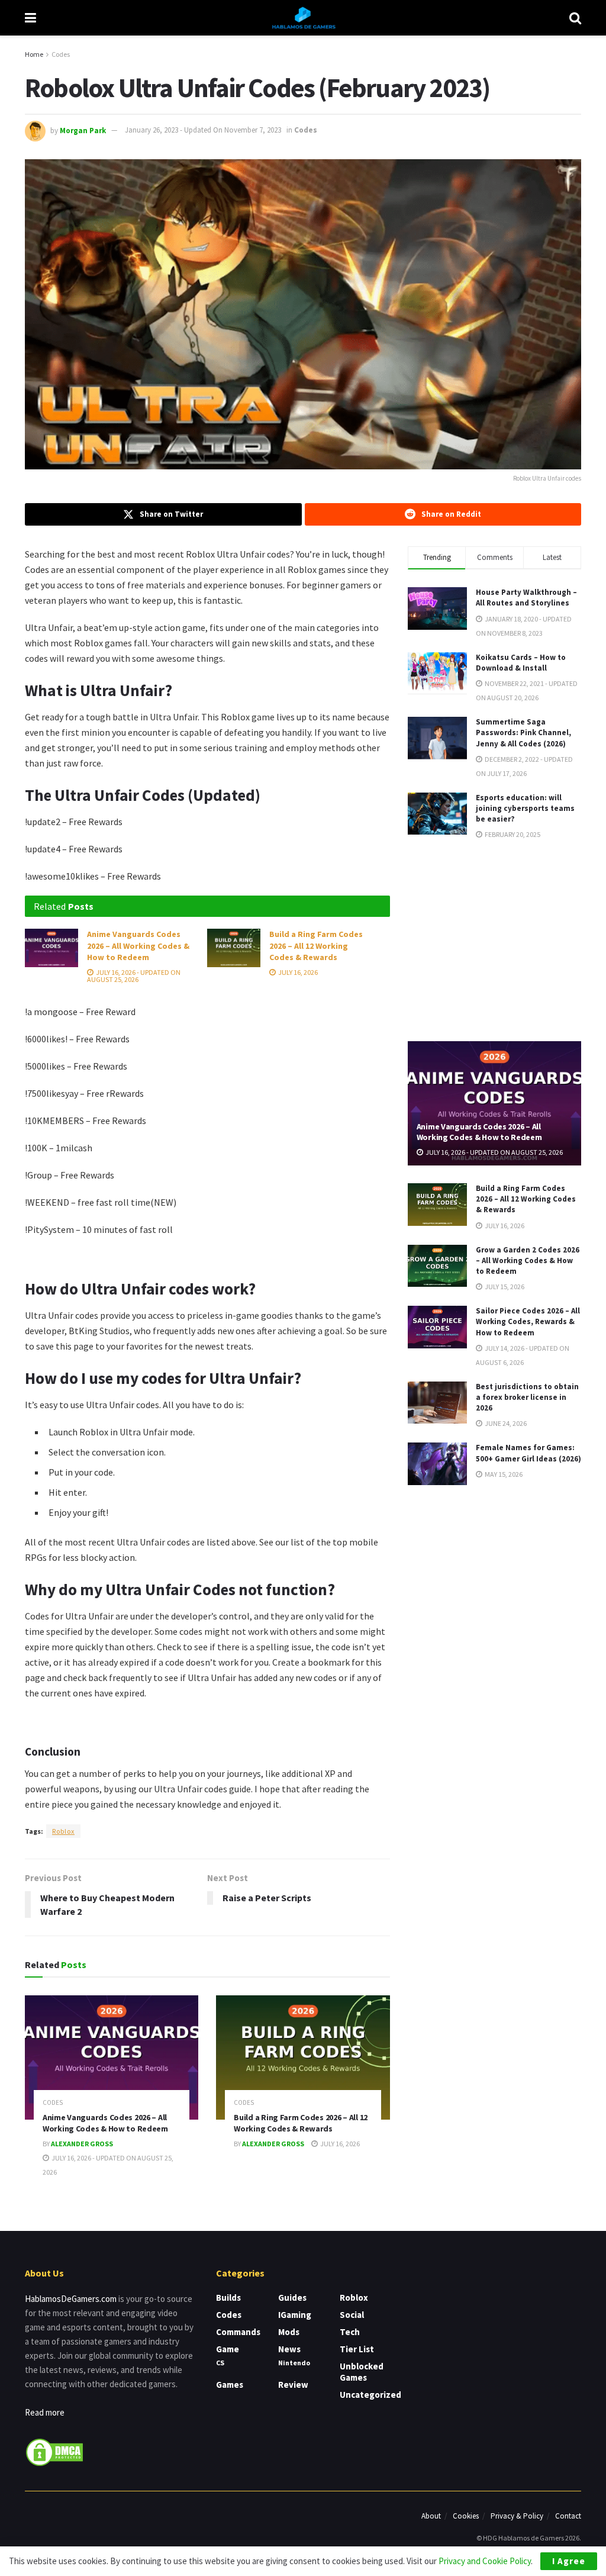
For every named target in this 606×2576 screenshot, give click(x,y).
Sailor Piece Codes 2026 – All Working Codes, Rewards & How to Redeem (528, 1321)
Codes (61, 54)
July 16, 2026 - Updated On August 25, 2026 (134, 976)
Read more (45, 2412)
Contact (568, 2516)
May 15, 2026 (503, 1474)
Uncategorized (370, 2395)
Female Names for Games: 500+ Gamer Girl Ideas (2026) (528, 1453)
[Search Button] (575, 18)
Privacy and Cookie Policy (485, 2561)
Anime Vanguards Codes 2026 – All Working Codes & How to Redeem (138, 946)
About (431, 2516)
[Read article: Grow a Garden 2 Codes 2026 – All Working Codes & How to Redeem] (437, 1266)
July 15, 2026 (504, 1287)
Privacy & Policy (517, 2516)
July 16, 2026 (297, 972)
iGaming (295, 2315)
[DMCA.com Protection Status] (54, 2451)
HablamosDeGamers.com (71, 2299)
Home (34, 54)
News (289, 2349)
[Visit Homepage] (303, 18)
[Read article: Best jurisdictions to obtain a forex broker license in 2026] (437, 1403)
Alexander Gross (82, 2144)
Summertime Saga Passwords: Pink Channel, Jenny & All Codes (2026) (523, 732)
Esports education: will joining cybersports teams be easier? (525, 808)
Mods (289, 2332)
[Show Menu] (30, 18)
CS (220, 2363)
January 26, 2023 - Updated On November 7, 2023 (203, 130)
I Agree (569, 2561)
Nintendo (294, 2363)
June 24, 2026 (505, 1423)
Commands (238, 2332)
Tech (350, 2332)
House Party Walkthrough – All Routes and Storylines (526, 598)
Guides (292, 2298)
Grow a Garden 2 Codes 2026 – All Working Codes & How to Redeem (528, 1260)
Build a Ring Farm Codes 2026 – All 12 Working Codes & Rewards (316, 946)
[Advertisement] (497, 939)
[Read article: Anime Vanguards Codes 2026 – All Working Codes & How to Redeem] (51, 948)
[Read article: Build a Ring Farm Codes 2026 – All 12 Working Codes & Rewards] (234, 948)
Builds (228, 2298)
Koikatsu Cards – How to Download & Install (521, 663)
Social (352, 2315)
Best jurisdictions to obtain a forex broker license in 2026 (527, 1397)
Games (230, 2385)
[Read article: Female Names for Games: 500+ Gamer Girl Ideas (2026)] (437, 1464)
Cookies (466, 2516)
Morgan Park (83, 130)
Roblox (63, 1831)
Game (228, 2349)
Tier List (357, 2349)
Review (293, 2385)
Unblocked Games (362, 2372)
